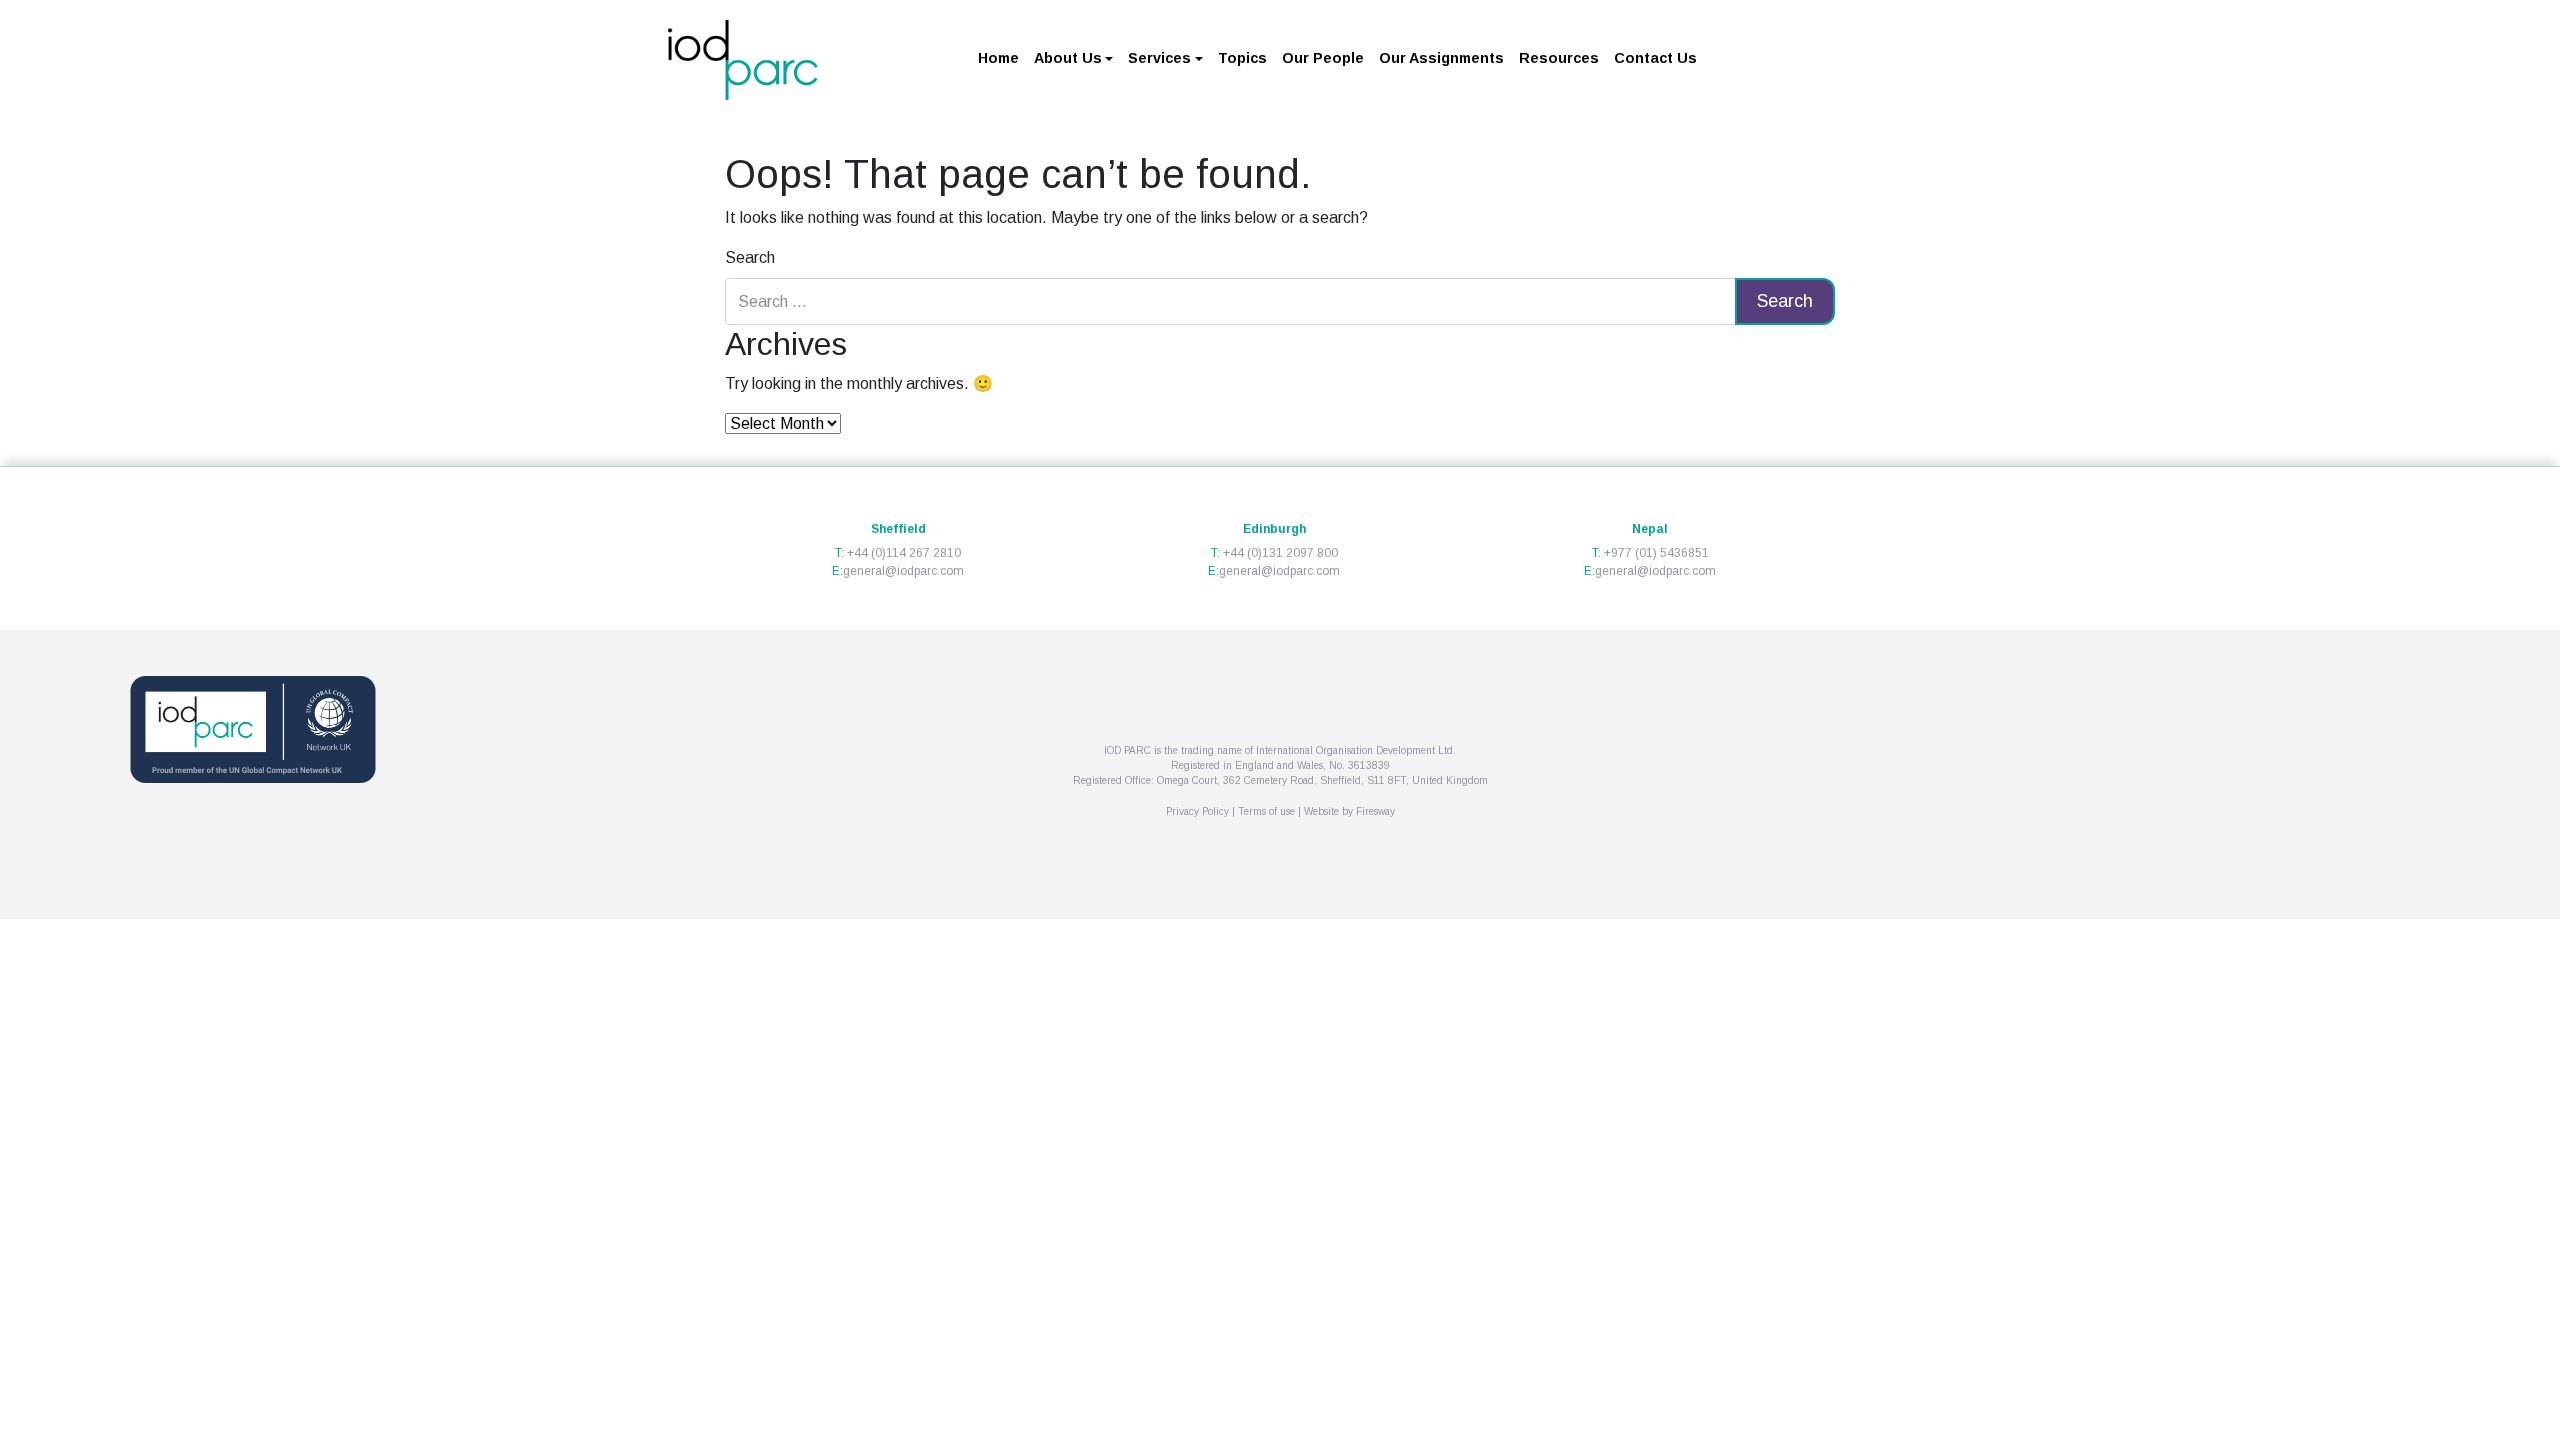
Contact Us (1655, 58)
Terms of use (1266, 811)
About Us (1068, 58)
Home (998, 58)
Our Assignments (1441, 58)
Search (750, 257)
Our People (1323, 58)
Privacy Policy (1197, 811)
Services (1159, 58)
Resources (1559, 58)
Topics (1242, 58)
